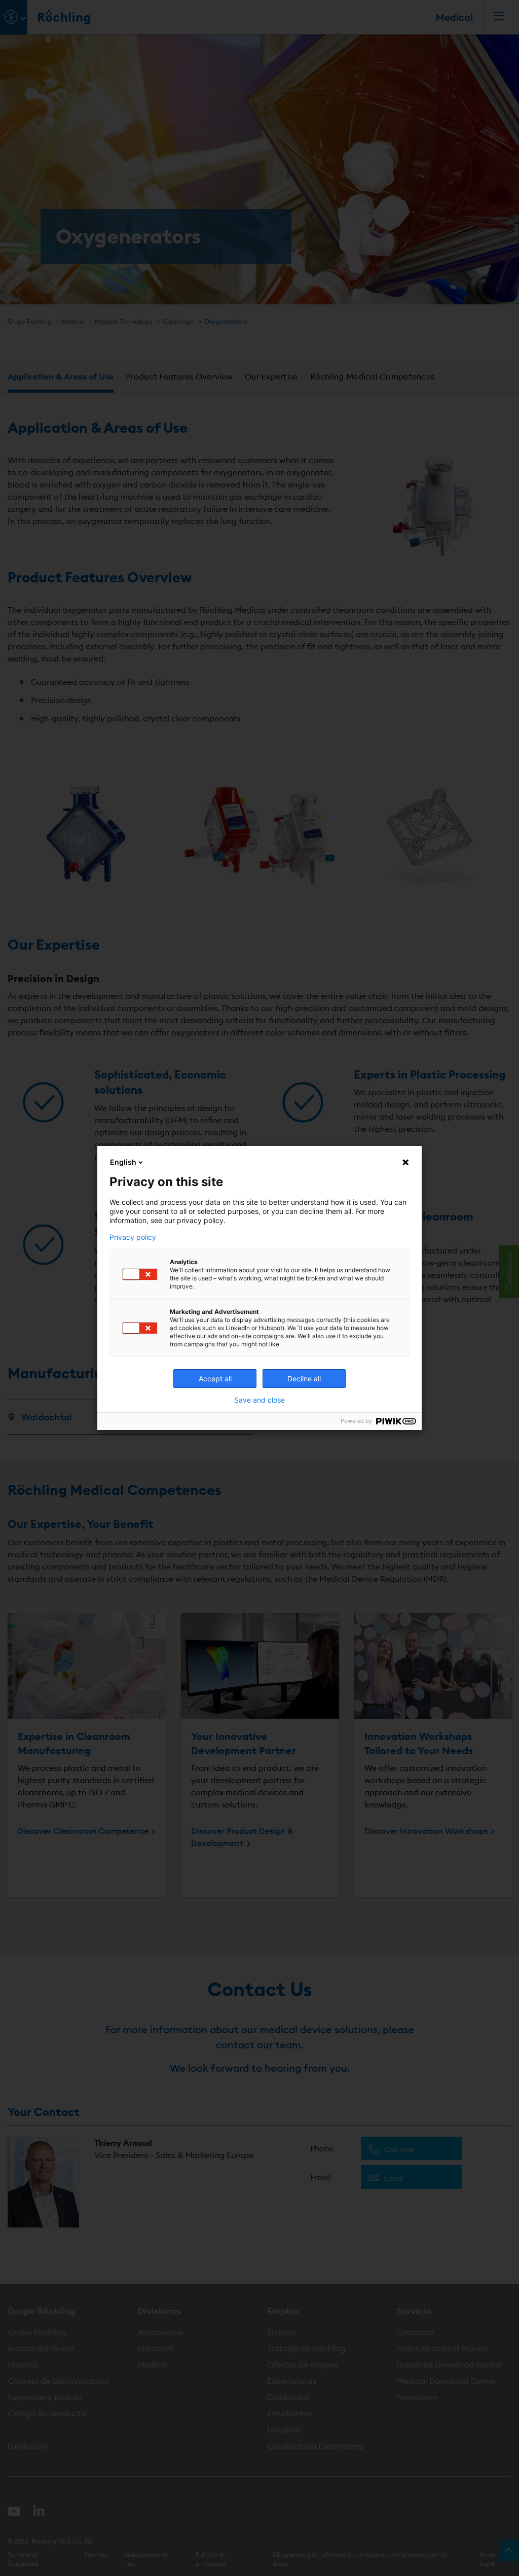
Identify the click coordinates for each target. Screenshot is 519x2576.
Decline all (304, 1379)
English (123, 1162)
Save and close (259, 1400)
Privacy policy (133, 1237)
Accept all (215, 1379)
